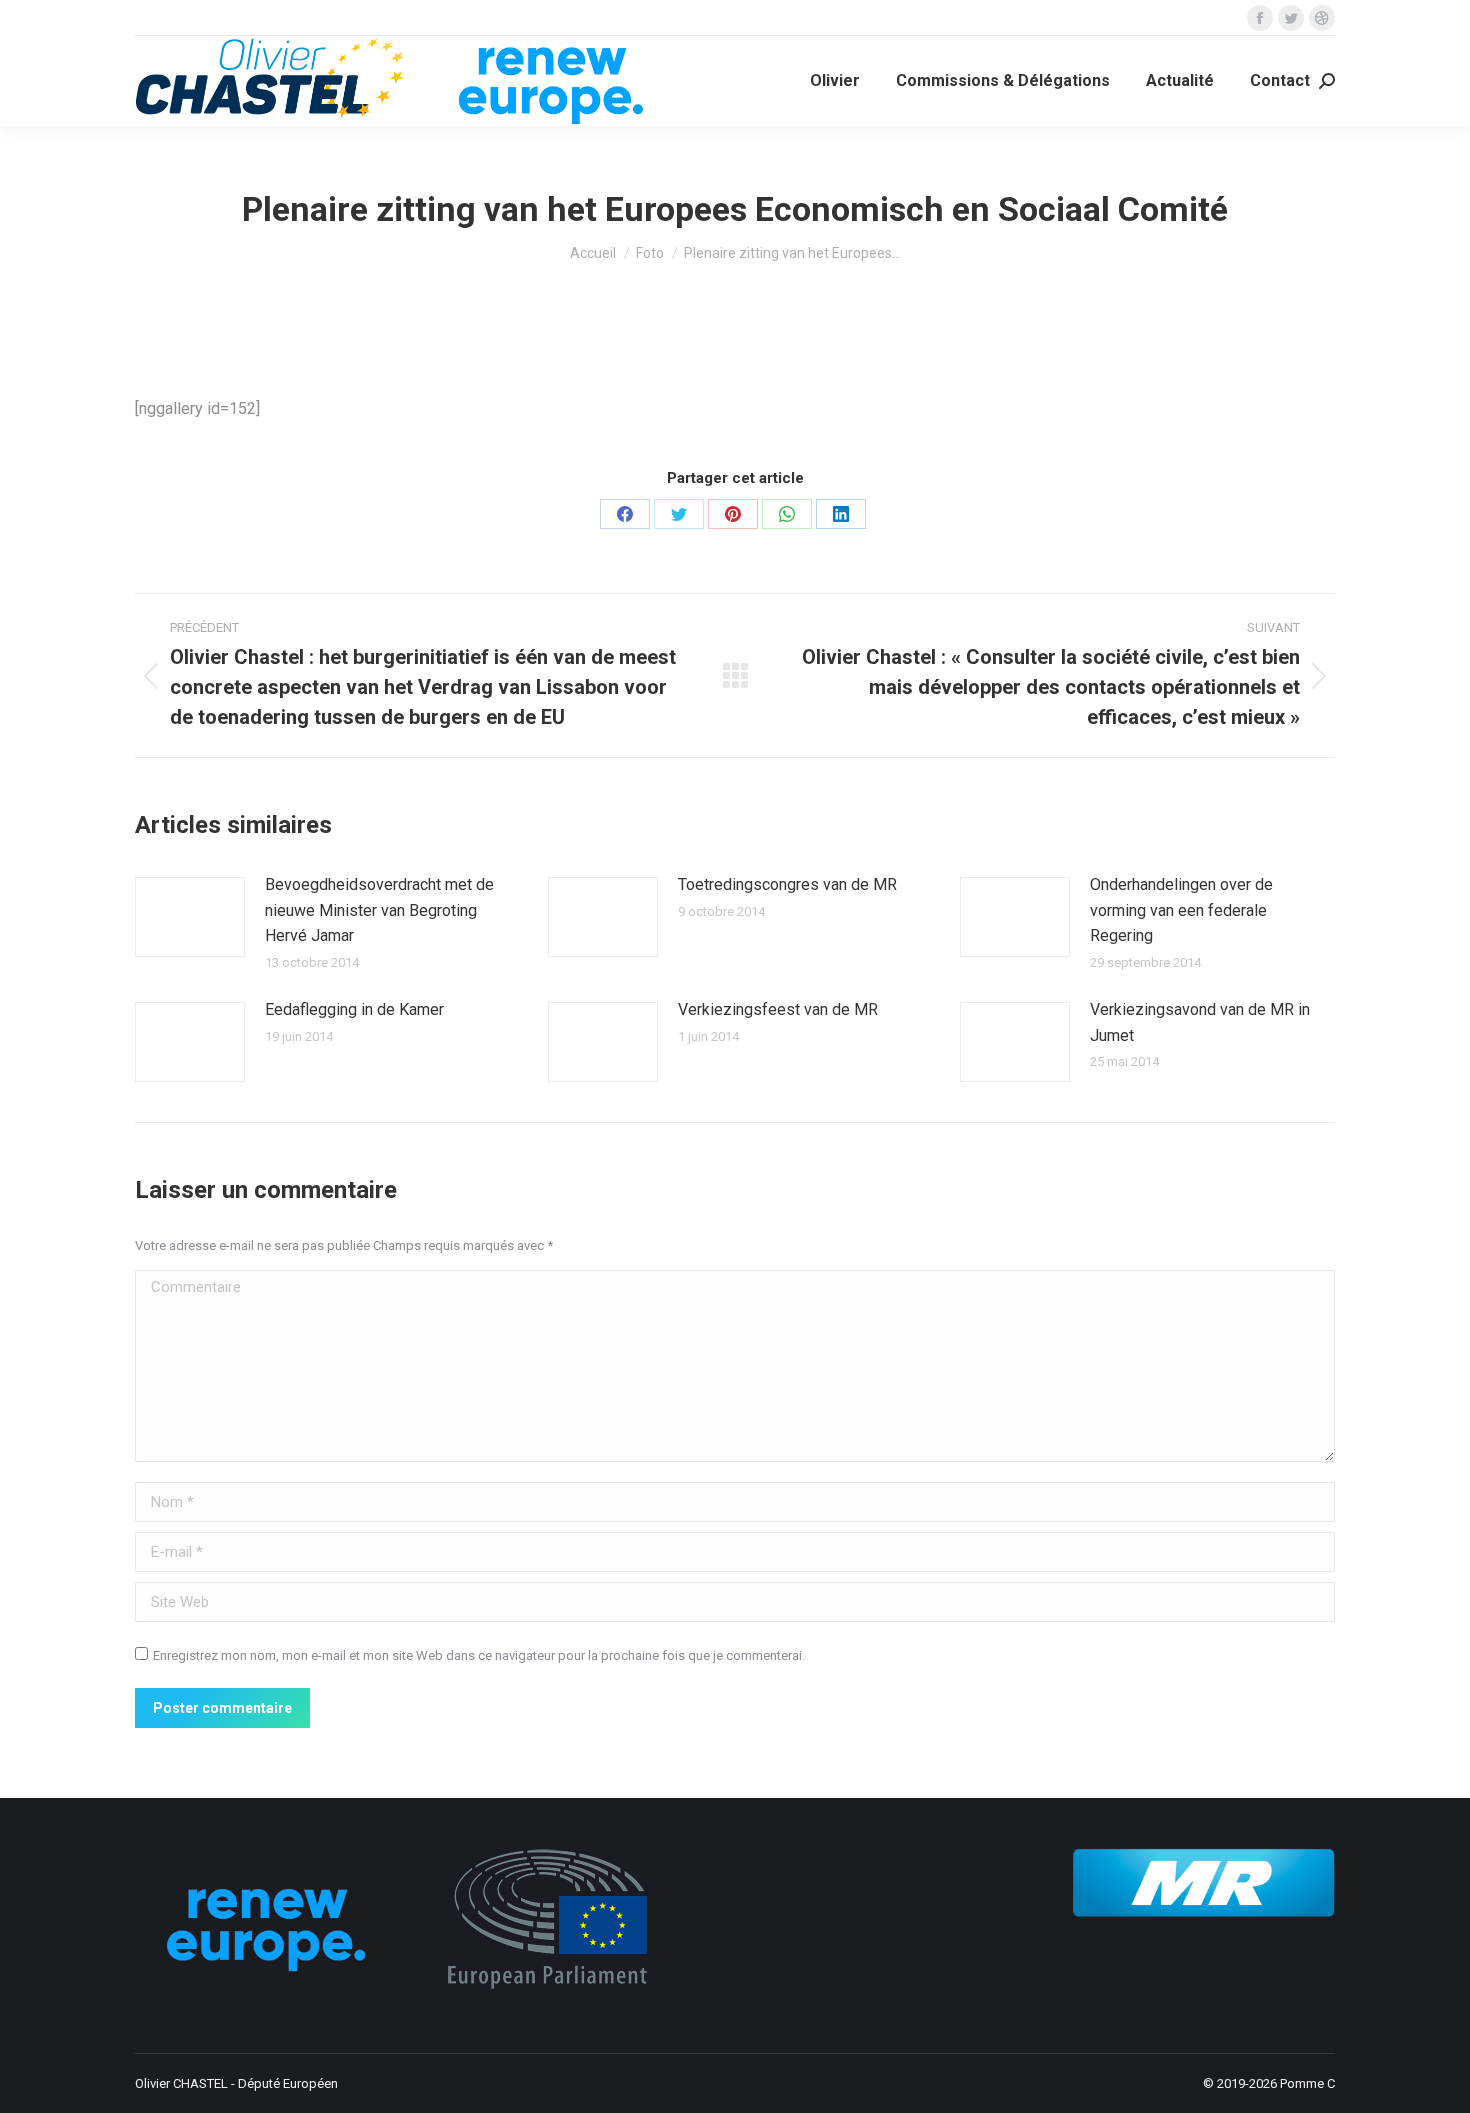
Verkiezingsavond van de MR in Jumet (1200, 1022)
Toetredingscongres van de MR (787, 884)
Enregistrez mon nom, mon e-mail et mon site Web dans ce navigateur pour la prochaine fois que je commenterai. (479, 1655)
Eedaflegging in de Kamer (354, 1009)
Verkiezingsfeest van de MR (778, 1009)
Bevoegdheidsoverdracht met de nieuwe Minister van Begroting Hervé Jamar (379, 910)
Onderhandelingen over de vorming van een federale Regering (1181, 910)
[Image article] (190, 917)
